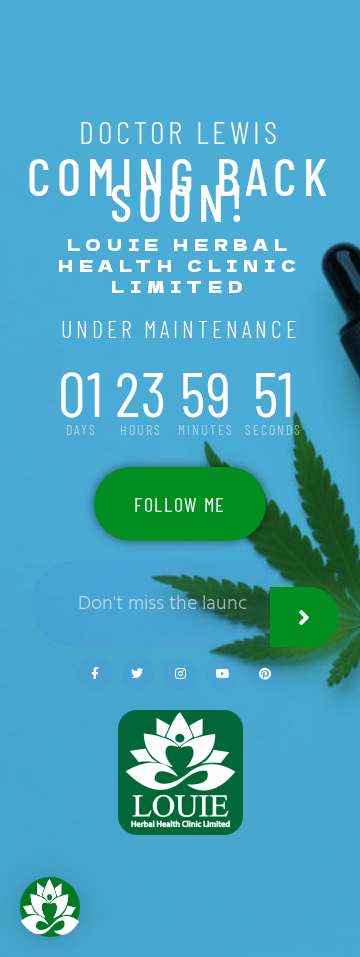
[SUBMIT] (304, 617)
